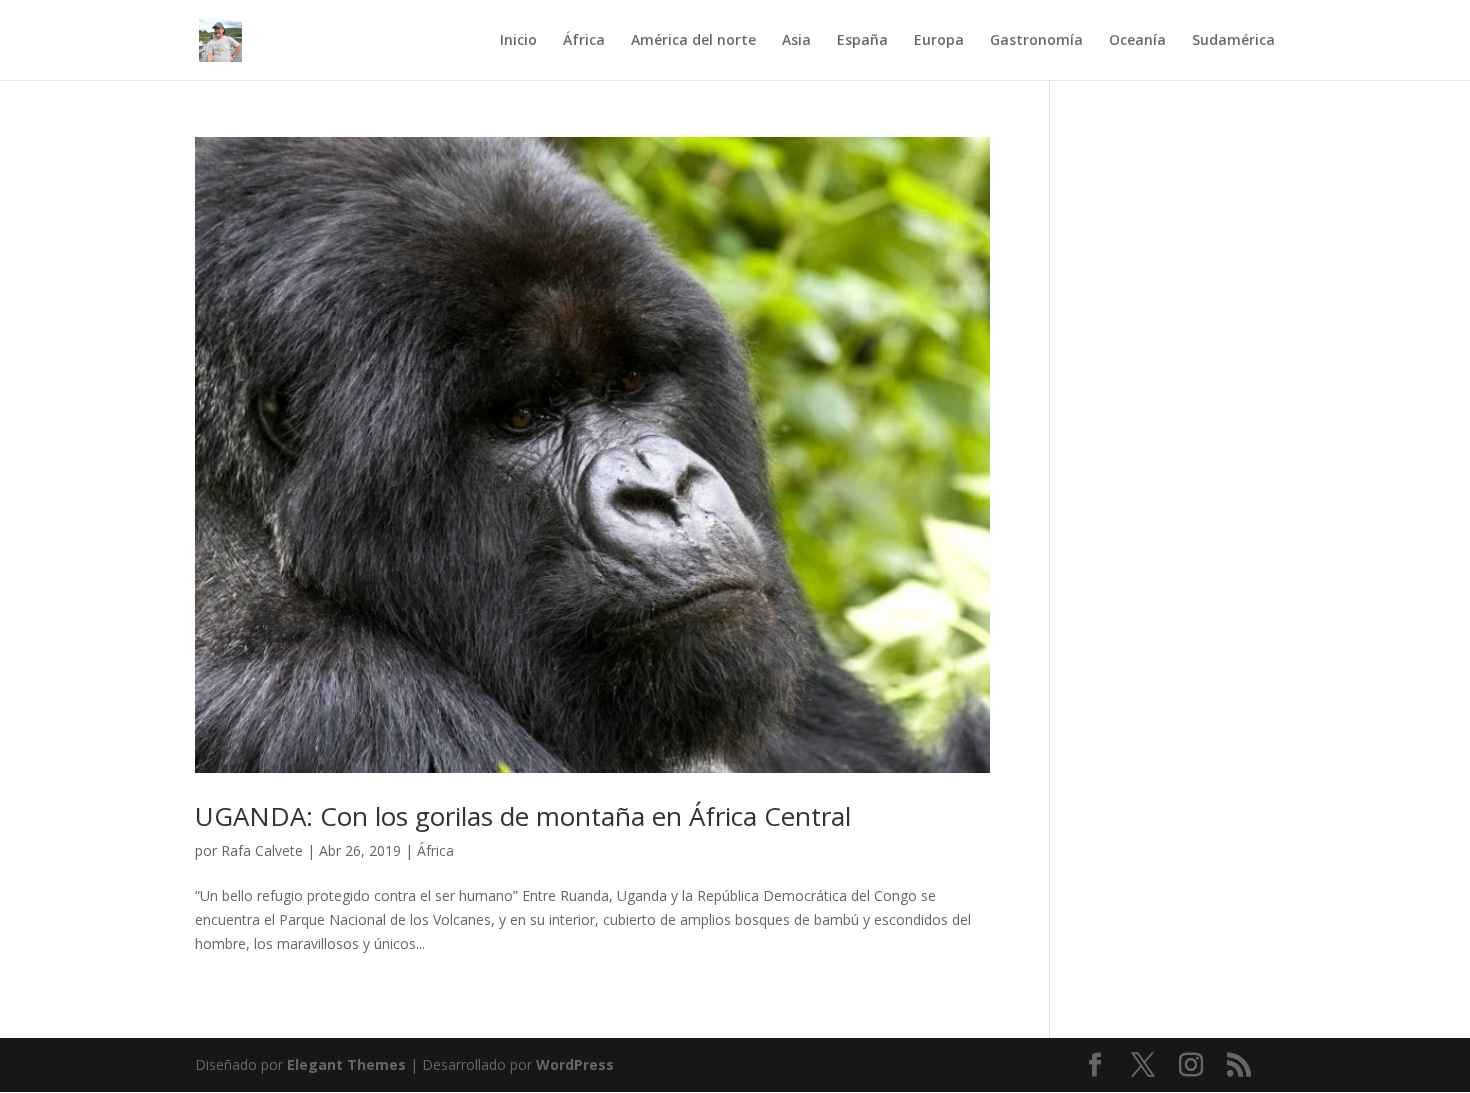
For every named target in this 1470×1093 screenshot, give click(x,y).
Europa (939, 41)
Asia (796, 41)
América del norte (693, 41)
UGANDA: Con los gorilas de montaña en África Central (523, 816)
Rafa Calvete (262, 850)
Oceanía (1137, 41)
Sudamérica (1233, 41)
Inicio (518, 41)
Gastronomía (1036, 41)
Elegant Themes (346, 1064)
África (584, 41)
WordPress (575, 1064)
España (862, 41)
